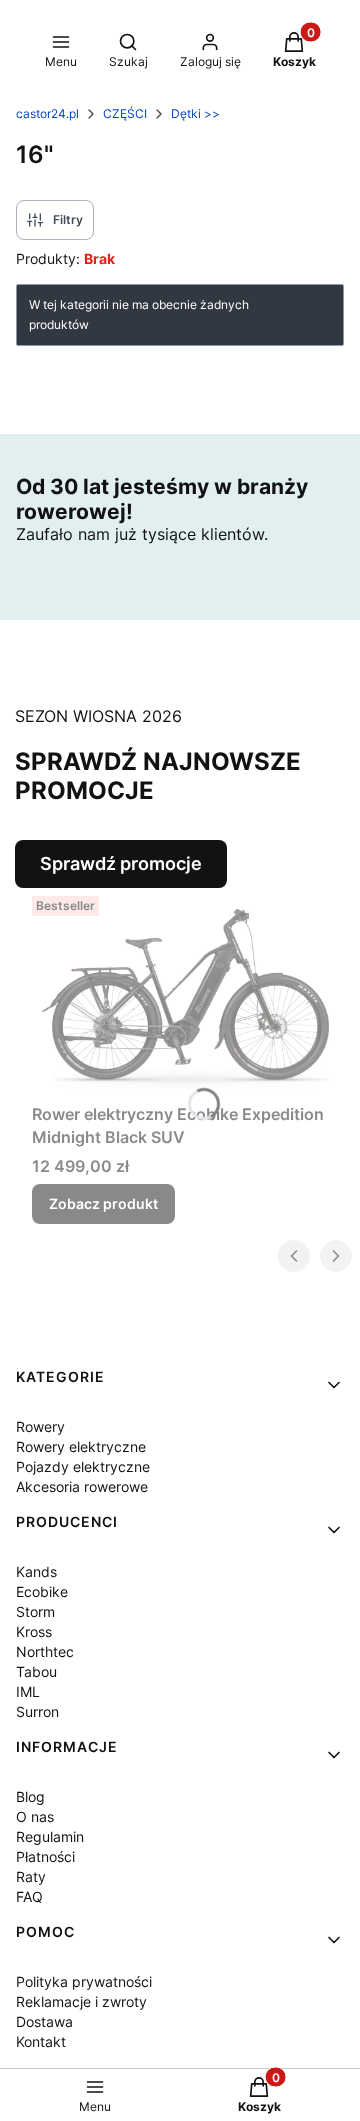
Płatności (45, 1856)
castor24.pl (47, 113)
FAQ (29, 1896)
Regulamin (50, 1836)
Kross (34, 1631)
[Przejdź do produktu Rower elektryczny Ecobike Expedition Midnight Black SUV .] (188, 992)
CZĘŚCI (125, 113)
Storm (35, 1611)
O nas (35, 1816)
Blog (30, 1796)
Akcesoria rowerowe (82, 1486)
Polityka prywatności (84, 1981)
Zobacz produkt (103, 1203)
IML (28, 1691)
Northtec (45, 1651)
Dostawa (44, 2021)
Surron (37, 1711)
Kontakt (41, 2041)
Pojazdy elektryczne (83, 1466)
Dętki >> (195, 113)
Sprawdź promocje (121, 863)
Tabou (36, 1671)
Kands (36, 1571)
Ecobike (42, 1591)
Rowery (40, 1426)
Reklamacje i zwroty (81, 2001)
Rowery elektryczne (81, 1446)
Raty (31, 1876)
